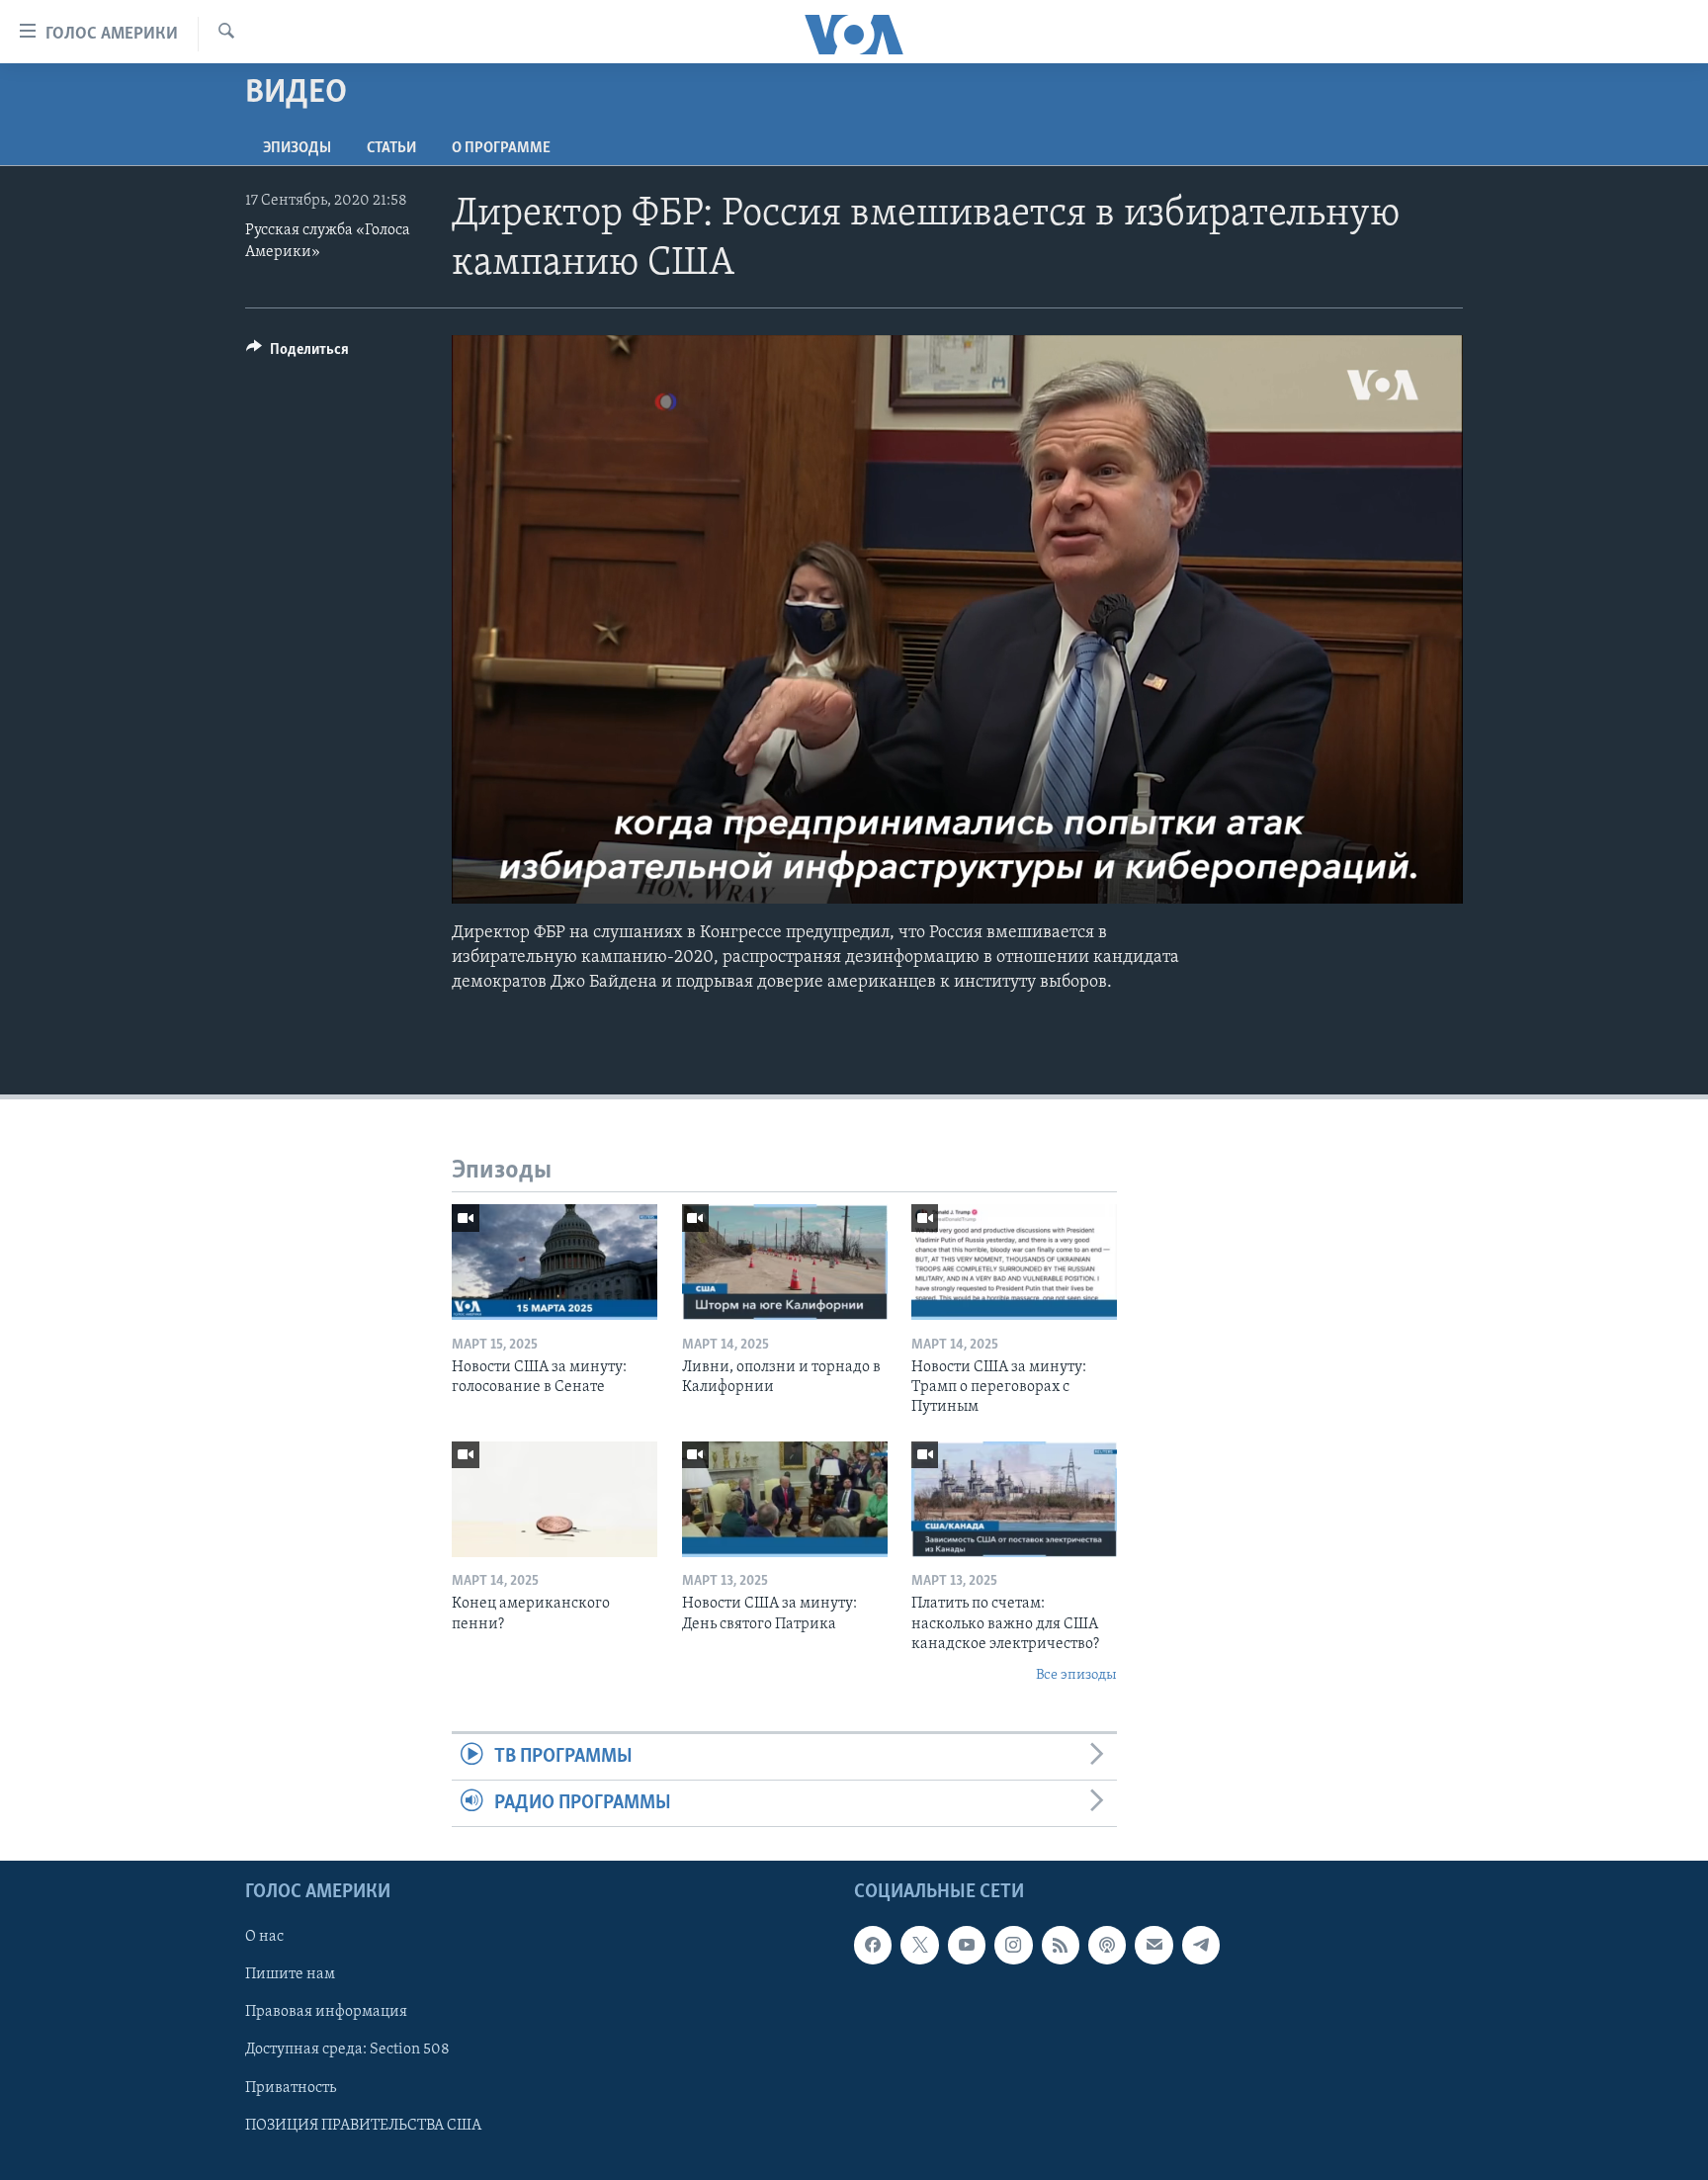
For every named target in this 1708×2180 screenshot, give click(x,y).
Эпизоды (297, 148)
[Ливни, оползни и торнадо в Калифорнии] (785, 1262)
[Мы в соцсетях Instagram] (1013, 1946)
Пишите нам (290, 1975)
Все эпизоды (1076, 1675)
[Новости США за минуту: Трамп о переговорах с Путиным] (1014, 1262)
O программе (501, 148)
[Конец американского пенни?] (555, 1499)
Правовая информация (326, 2013)
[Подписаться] (1153, 1946)
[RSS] (1061, 1946)
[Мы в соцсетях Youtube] (967, 1946)
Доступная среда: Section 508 (347, 2050)
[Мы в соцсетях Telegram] (1201, 1946)
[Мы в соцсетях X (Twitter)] (919, 1946)
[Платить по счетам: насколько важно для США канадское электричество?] (1014, 1499)
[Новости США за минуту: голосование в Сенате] (555, 1262)
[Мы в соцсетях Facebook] (873, 1946)
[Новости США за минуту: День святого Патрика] (785, 1499)
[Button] (298, 354)
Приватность (291, 2088)
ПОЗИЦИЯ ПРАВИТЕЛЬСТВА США (363, 2126)
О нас (264, 1938)
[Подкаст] (1107, 1946)
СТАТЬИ (391, 148)
